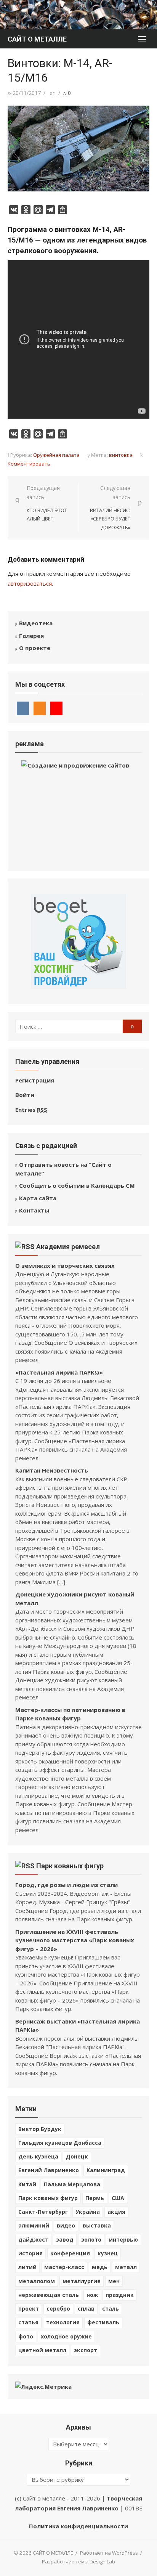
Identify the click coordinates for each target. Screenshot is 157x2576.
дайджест (33, 2240)
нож (92, 2295)
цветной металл (42, 2350)
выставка (97, 2225)
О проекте (35, 648)
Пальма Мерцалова (72, 2184)
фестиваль (103, 2322)
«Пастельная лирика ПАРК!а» (59, 1372)
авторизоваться (30, 583)
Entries (31, 1110)
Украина (88, 2212)
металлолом (37, 2281)
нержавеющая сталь (49, 2295)
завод (65, 2240)
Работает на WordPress (109, 2553)
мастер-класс (64, 2267)
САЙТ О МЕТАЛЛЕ (37, 39)
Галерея (31, 636)
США (118, 2198)
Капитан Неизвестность (52, 1470)
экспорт (86, 2350)
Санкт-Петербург (43, 2212)
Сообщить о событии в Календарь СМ (77, 1185)
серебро (58, 2309)
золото (91, 2240)
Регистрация (35, 1080)
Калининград (106, 2170)
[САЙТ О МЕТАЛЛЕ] (78, 15)
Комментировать (29, 464)
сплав (86, 2309)
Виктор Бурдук (40, 2129)
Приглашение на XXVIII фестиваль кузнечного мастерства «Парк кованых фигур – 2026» (75, 1940)
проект (29, 2309)
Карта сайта (38, 1198)
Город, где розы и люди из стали (66, 1885)
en (53, 93)
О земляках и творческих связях (65, 1266)
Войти (25, 1095)
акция (116, 2212)
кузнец (108, 2253)
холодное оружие (66, 2336)
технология (63, 2322)
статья (28, 2322)
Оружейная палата (56, 455)
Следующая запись (110, 508)
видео (66, 2225)
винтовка (121, 455)
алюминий (34, 2225)
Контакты (34, 1210)
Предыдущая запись (47, 503)
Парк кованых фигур (70, 1866)
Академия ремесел (68, 1247)
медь (100, 2267)
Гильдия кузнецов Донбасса (60, 2143)
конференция (70, 2253)
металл (126, 2267)
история (30, 2253)
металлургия (82, 2281)
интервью (123, 2240)
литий (27, 2267)
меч (114, 2281)
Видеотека (36, 623)
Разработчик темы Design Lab (78, 2562)
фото (26, 2336)
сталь (111, 2309)
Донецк (77, 2156)
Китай (27, 2184)
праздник (120, 2295)
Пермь (95, 2198)
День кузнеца (38, 2156)
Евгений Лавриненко (49, 2170)
